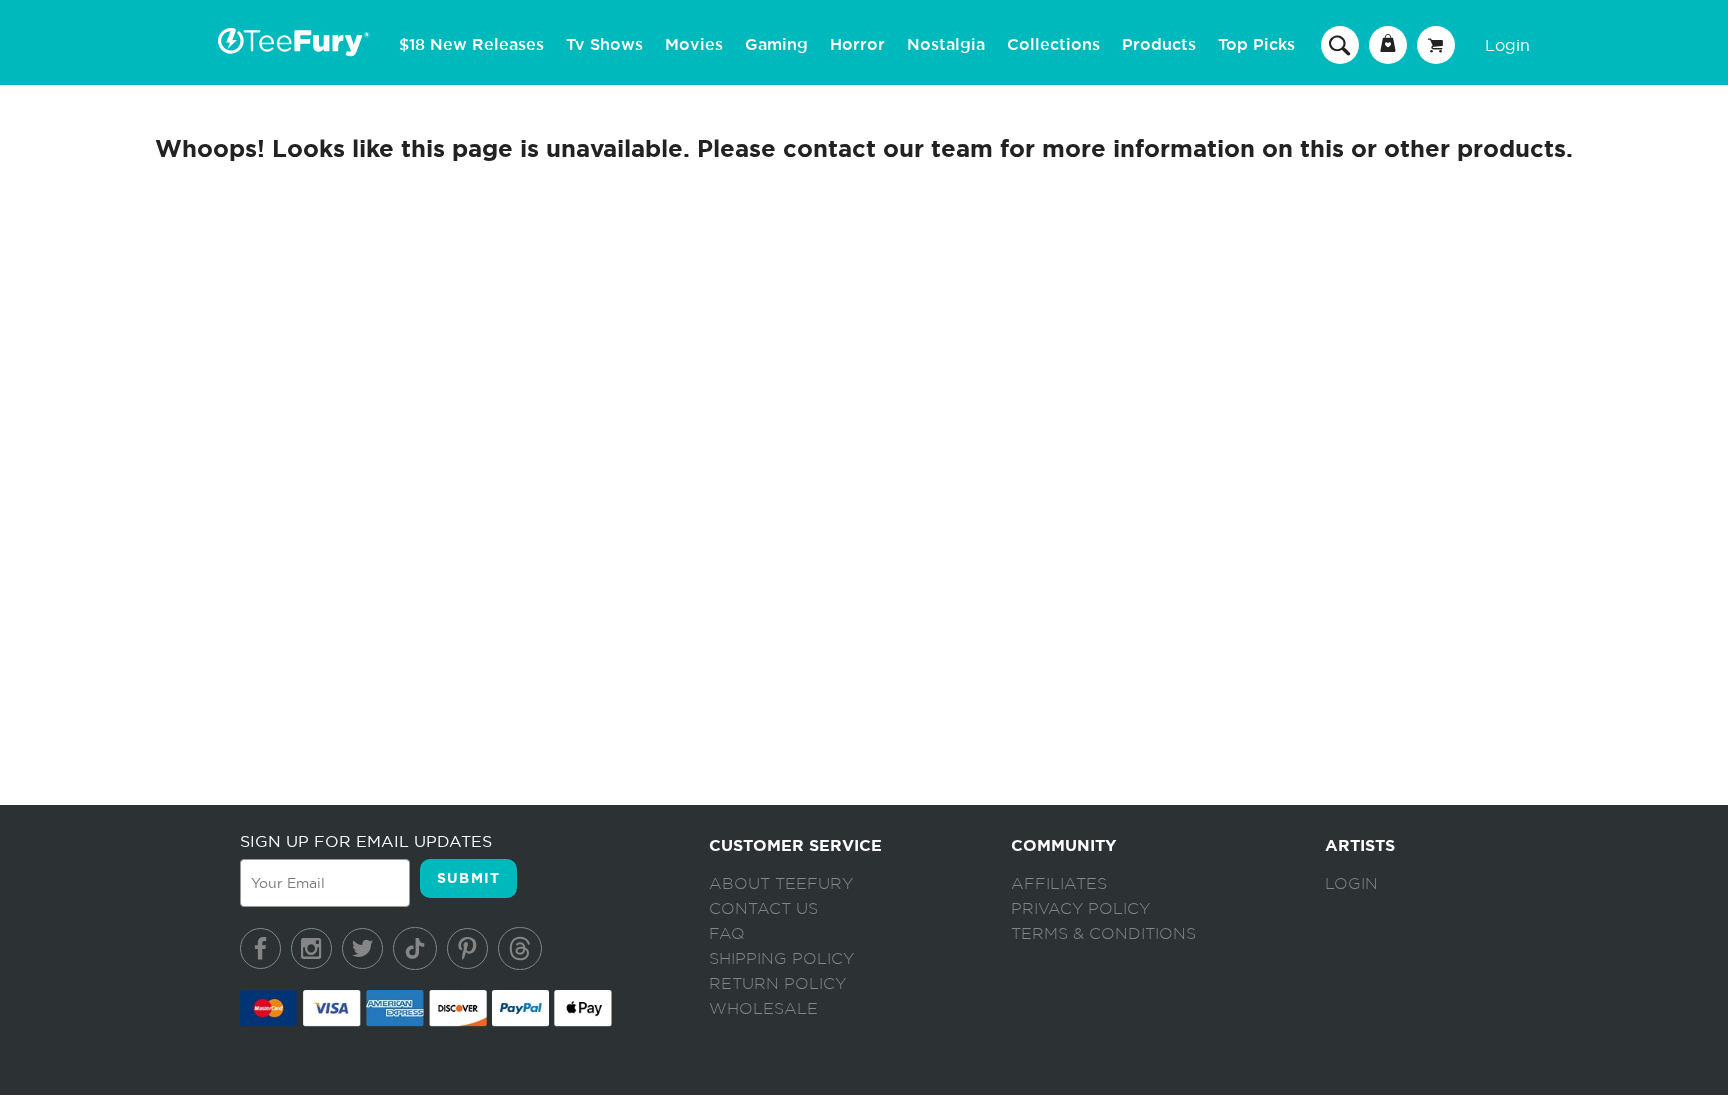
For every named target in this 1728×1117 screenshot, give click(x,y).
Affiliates (1059, 884)
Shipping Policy (781, 959)
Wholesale (763, 1009)
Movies (694, 45)
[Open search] (1340, 44)
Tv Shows (604, 45)
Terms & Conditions (1103, 934)
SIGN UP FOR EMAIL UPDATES (366, 841)
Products (1159, 45)
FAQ (727, 934)
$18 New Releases (471, 45)
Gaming (776, 45)
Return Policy (777, 984)
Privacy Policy (1080, 909)
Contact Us (763, 909)
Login (1507, 45)
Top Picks (1256, 45)
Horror (857, 45)
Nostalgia (946, 45)
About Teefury (781, 884)
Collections (1053, 45)
